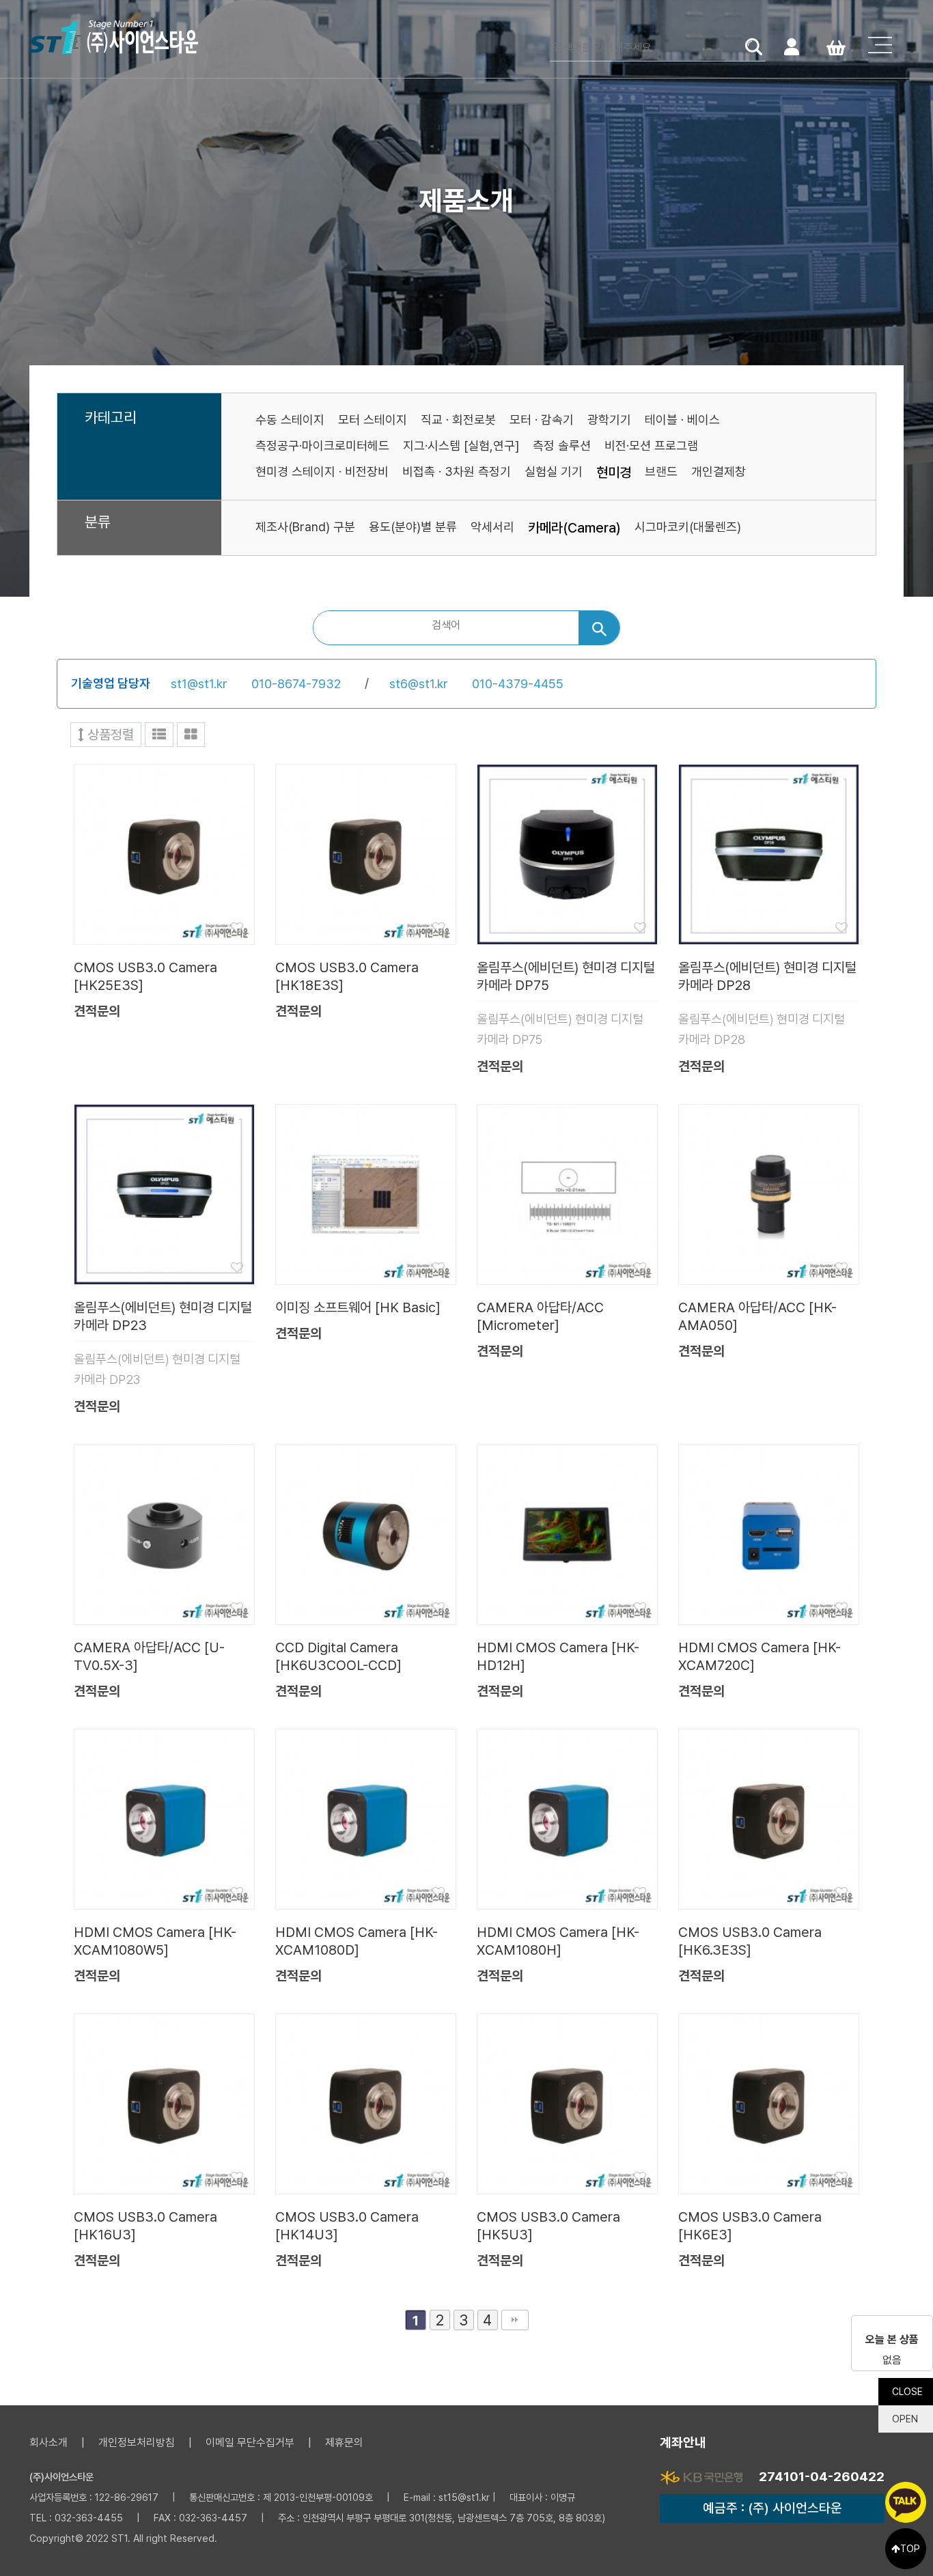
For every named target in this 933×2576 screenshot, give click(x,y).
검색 (754, 46)
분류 (98, 522)
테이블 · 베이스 (682, 420)
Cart (836, 46)
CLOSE (907, 2392)
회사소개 (48, 2443)
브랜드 (661, 471)
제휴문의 (344, 2443)
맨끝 (515, 2320)
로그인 (791, 46)
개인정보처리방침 (137, 2443)
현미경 (614, 472)
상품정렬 (109, 735)
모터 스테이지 (373, 420)
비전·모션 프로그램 (651, 445)
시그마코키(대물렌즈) (688, 527)
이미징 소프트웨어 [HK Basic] (358, 1307)
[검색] (599, 628)
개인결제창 (719, 471)
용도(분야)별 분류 (413, 527)
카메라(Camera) (574, 528)
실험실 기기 (554, 471)
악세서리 (492, 527)
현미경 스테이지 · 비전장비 (322, 471)
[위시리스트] (164, 853)
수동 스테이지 (290, 420)
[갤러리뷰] (191, 735)
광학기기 (609, 420)
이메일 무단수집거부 (250, 2443)
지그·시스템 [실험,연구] (461, 445)
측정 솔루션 (562, 445)
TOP (910, 2549)
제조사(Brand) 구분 (305, 527)
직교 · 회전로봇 (458, 420)
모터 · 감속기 (542, 420)
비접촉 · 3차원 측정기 (457, 471)
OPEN (905, 2419)
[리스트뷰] (159, 735)
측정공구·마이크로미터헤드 (322, 445)
